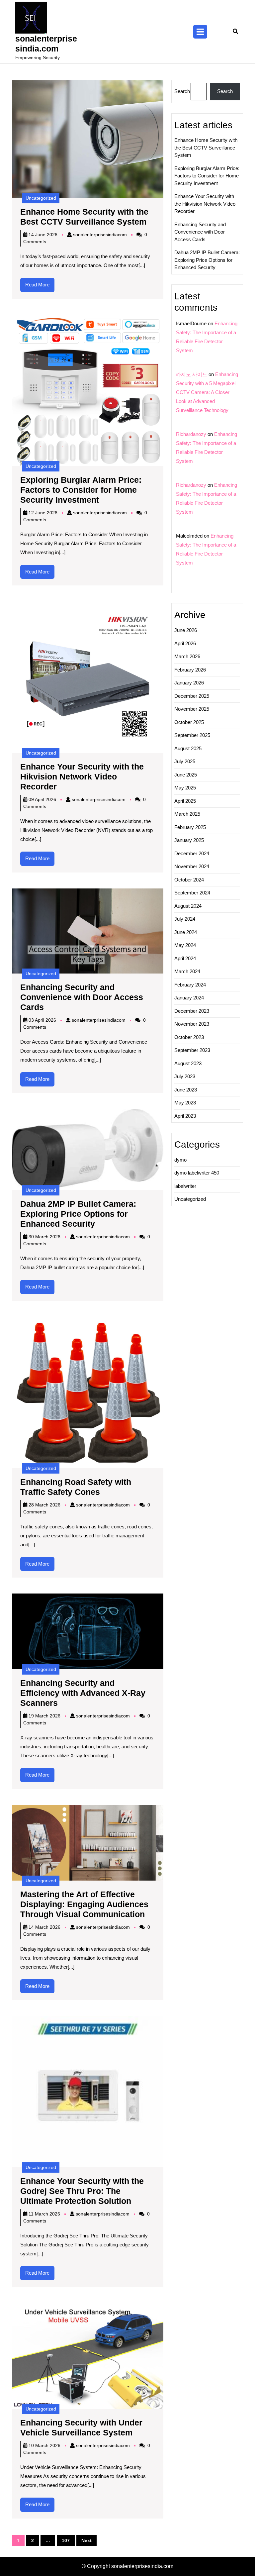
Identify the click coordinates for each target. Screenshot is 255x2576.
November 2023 (192, 1024)
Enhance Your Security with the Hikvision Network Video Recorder (82, 776)
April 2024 (185, 958)
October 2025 (189, 722)
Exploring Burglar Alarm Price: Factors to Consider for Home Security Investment (81, 490)
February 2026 (190, 670)
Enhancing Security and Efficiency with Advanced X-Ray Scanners (83, 1693)
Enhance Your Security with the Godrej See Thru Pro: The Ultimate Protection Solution (82, 2191)
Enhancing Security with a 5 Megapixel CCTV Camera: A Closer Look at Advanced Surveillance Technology (207, 392)
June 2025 (186, 775)
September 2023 (192, 1050)
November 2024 (192, 866)
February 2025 (190, 827)
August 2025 (188, 748)
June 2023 (186, 1090)
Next (86, 2540)
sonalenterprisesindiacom (100, 235)
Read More (40, 287)
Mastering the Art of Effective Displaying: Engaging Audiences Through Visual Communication (84, 1904)
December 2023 (192, 1011)
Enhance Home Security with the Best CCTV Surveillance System (206, 148)
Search (182, 91)
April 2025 (185, 801)
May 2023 (185, 1103)
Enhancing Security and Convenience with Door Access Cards (82, 997)
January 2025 (189, 840)
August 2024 (188, 906)
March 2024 (187, 971)
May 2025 (185, 788)
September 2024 (192, 893)
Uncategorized (41, 198)
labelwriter (185, 1186)
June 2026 (186, 630)
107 (66, 2540)
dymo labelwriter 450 (197, 1173)
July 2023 (185, 1076)
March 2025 (187, 814)
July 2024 (185, 919)
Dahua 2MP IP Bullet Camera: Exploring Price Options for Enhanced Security (78, 1214)
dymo (180, 1160)
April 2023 (185, 1116)
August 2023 (188, 1063)
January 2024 (189, 998)
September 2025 (192, 735)
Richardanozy (191, 434)
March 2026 (187, 656)
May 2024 (185, 945)
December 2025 (192, 696)
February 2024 (190, 985)
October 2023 (189, 1037)
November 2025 (192, 709)
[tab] (200, 32)
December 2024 (192, 853)
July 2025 (185, 761)
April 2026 (185, 643)
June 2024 (186, 932)
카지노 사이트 (192, 374)
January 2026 (189, 683)
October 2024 (189, 880)
